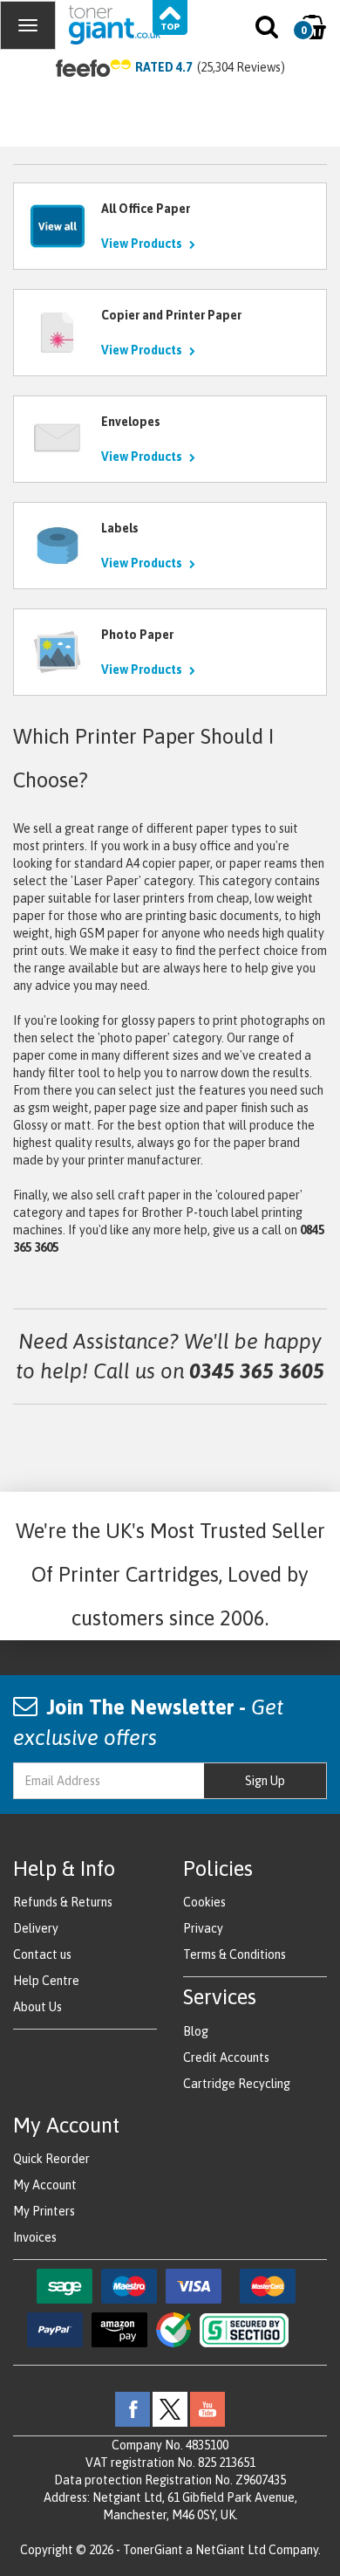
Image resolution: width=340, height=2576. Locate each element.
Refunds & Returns (63, 1902)
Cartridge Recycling (237, 2084)
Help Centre (46, 1981)
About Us (37, 2007)
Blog (196, 2031)
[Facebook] (133, 2408)
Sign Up (265, 1781)
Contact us (42, 1954)
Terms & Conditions (235, 1954)
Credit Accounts (226, 2057)
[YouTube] (207, 2408)
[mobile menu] (28, 25)
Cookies (204, 1902)
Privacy (203, 1928)
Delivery (36, 1928)
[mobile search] (268, 31)
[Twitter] (170, 2408)
